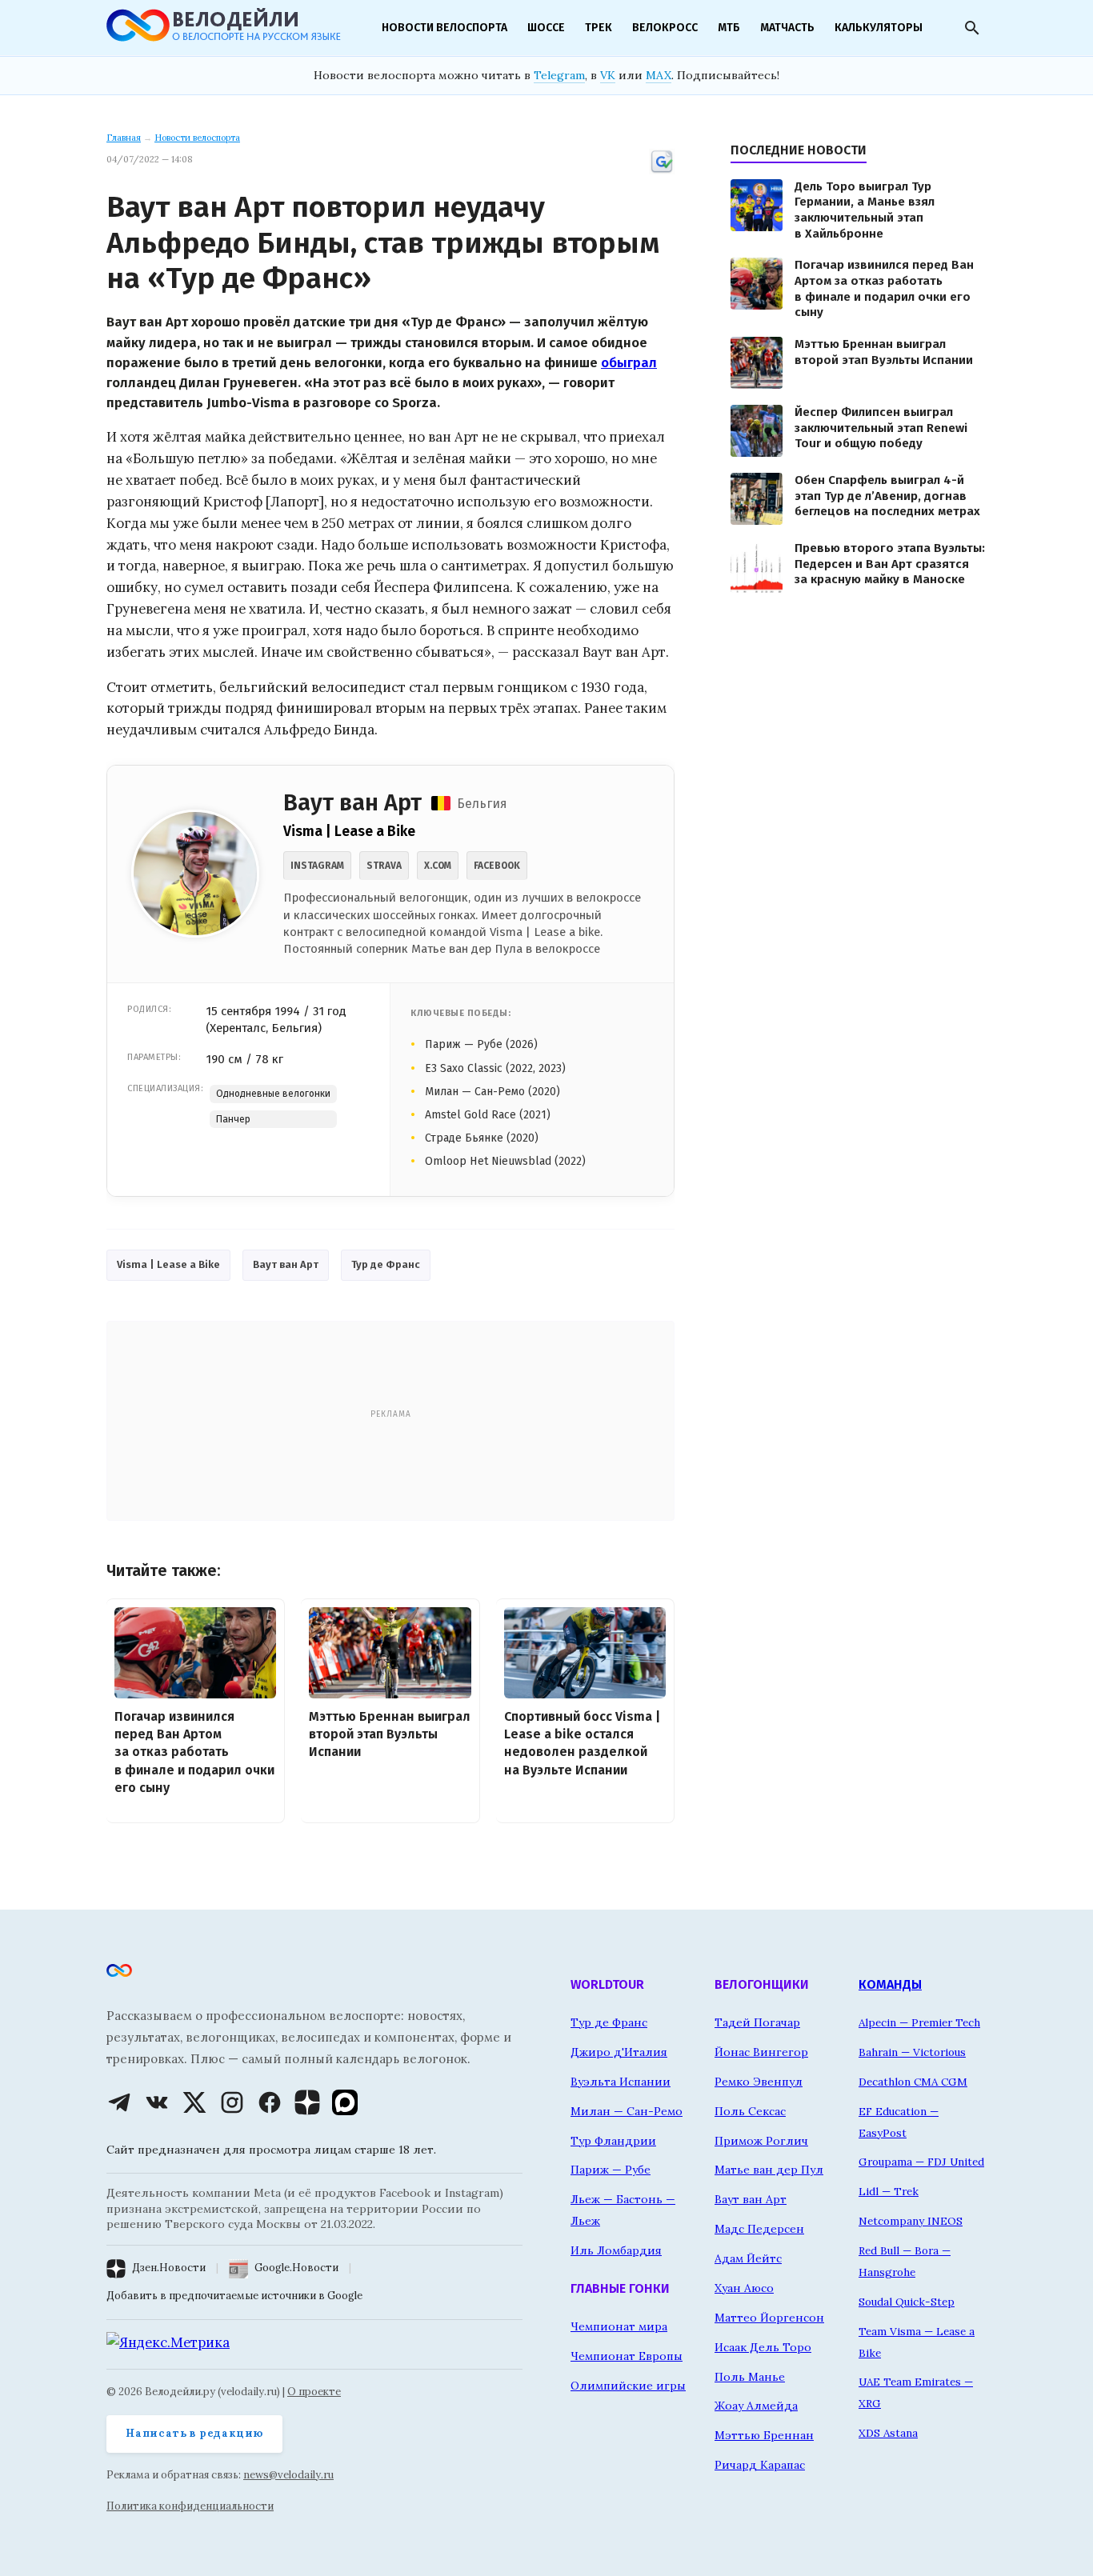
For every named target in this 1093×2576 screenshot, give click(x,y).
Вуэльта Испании (621, 2082)
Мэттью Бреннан (764, 2435)
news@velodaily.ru (288, 2475)
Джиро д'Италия (619, 2052)
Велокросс (665, 28)
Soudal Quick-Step (907, 2302)
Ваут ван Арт (286, 1264)
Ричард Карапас (760, 2465)
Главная (124, 138)
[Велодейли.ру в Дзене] (307, 2102)
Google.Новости (296, 2268)
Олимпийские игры (628, 2386)
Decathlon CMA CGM (913, 2082)
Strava (384, 866)
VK (608, 75)
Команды (890, 1984)
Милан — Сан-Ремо (627, 2111)
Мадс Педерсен (759, 2229)
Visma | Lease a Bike (168, 1264)
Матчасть (787, 28)
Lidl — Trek (889, 2191)
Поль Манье (750, 2377)
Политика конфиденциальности (190, 2506)
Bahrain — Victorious (912, 2052)
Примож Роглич (761, 2141)
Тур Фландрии (613, 2141)
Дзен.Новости (169, 2268)
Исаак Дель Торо (763, 2347)
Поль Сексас (750, 2111)
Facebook (497, 866)
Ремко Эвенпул (759, 2082)
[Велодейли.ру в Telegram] (119, 2102)
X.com (438, 866)
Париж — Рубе (611, 2170)
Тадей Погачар (757, 2022)
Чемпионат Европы (627, 2356)
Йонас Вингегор (761, 2052)
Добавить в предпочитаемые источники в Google (234, 2296)
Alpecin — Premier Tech (919, 2022)
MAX (659, 75)
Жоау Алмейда (756, 2406)
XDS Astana (888, 2433)
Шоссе (546, 28)
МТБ (729, 28)
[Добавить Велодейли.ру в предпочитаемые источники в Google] (662, 171)
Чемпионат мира (619, 2326)
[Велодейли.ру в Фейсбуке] (270, 2102)
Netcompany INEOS (911, 2221)
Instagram (317, 866)
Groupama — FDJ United (921, 2162)
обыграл (629, 362)
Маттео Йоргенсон (769, 2318)
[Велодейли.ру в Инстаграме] (232, 2102)
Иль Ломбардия (616, 2250)
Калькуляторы (879, 28)
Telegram (559, 75)
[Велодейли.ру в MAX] (345, 2102)
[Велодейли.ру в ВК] (157, 2102)
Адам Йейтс (748, 2258)
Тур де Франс (386, 1264)
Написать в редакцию (194, 2433)
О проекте (314, 2392)
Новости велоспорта (444, 28)
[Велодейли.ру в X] (194, 2102)
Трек (599, 28)
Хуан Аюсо (744, 2288)
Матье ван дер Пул (769, 2170)
